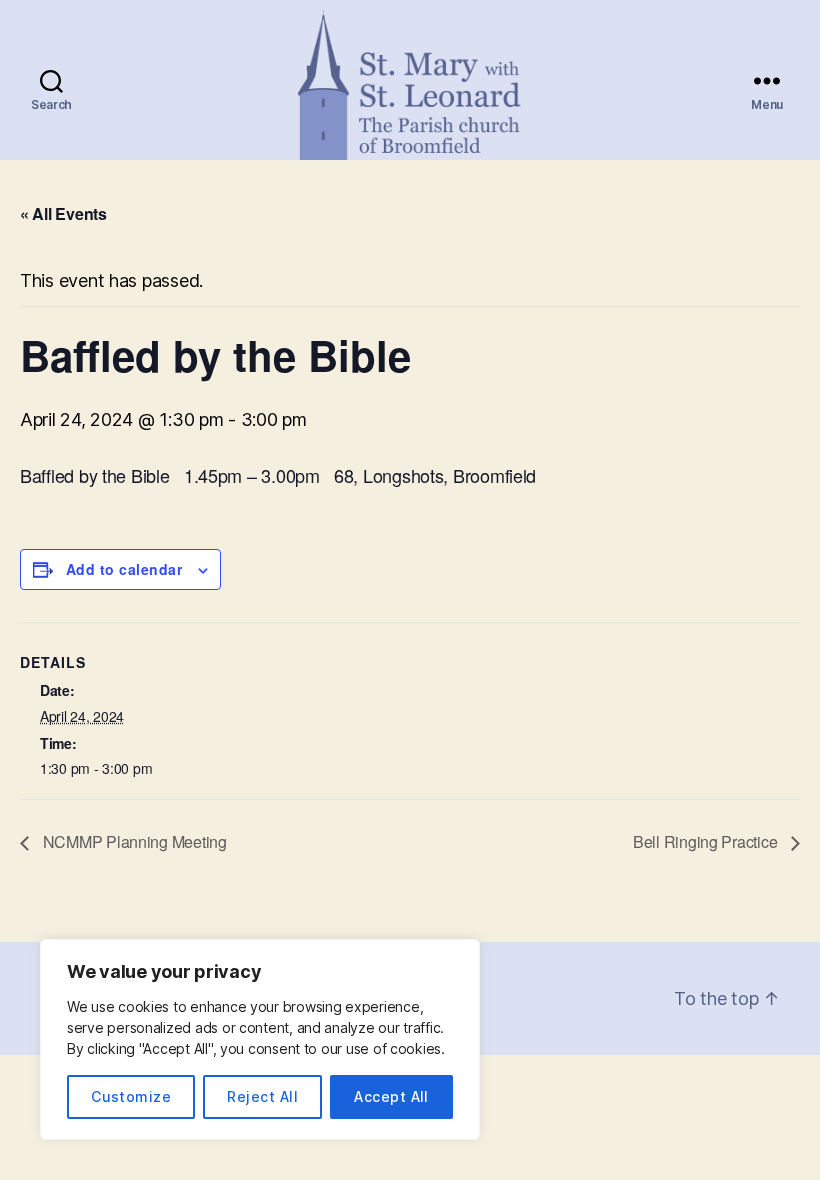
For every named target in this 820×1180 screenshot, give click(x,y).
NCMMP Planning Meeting (133, 841)
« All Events (63, 213)
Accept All (391, 1096)
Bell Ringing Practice (707, 841)
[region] (260, 1039)
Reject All (262, 1096)
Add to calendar (124, 569)
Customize (131, 1096)
